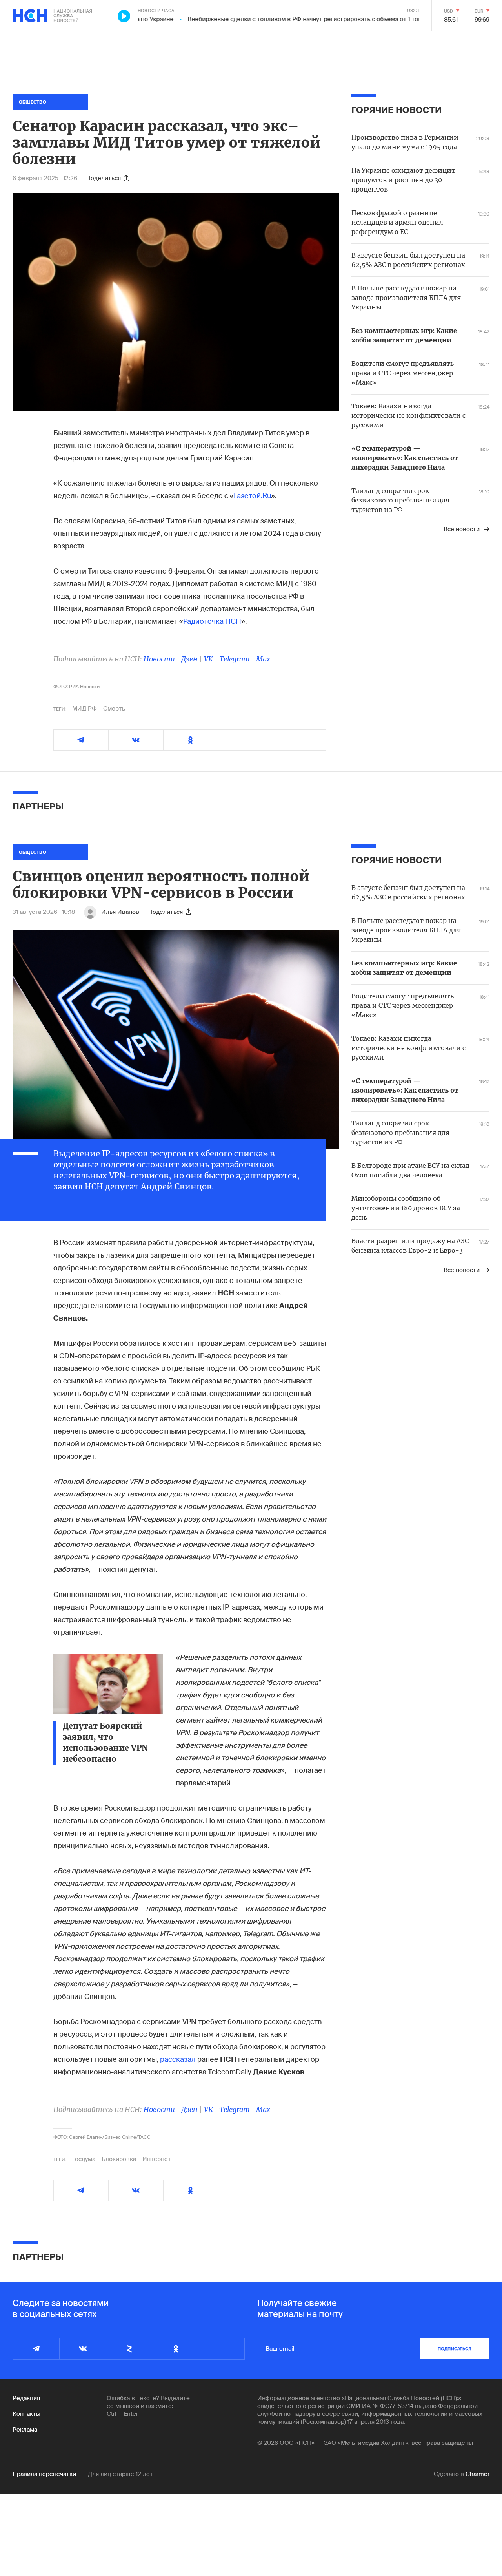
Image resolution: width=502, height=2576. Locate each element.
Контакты (26, 2414)
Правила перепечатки (44, 2474)
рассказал (178, 2059)
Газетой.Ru (252, 496)
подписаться (455, 2349)
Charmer (477, 2474)
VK (208, 659)
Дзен (189, 659)
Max (263, 659)
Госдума (84, 2159)
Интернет (157, 2159)
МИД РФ (85, 709)
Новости (159, 659)
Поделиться (104, 178)
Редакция (26, 2398)
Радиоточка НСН (212, 621)
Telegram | (238, 659)
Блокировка (119, 2159)
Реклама (25, 2430)
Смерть (114, 709)
